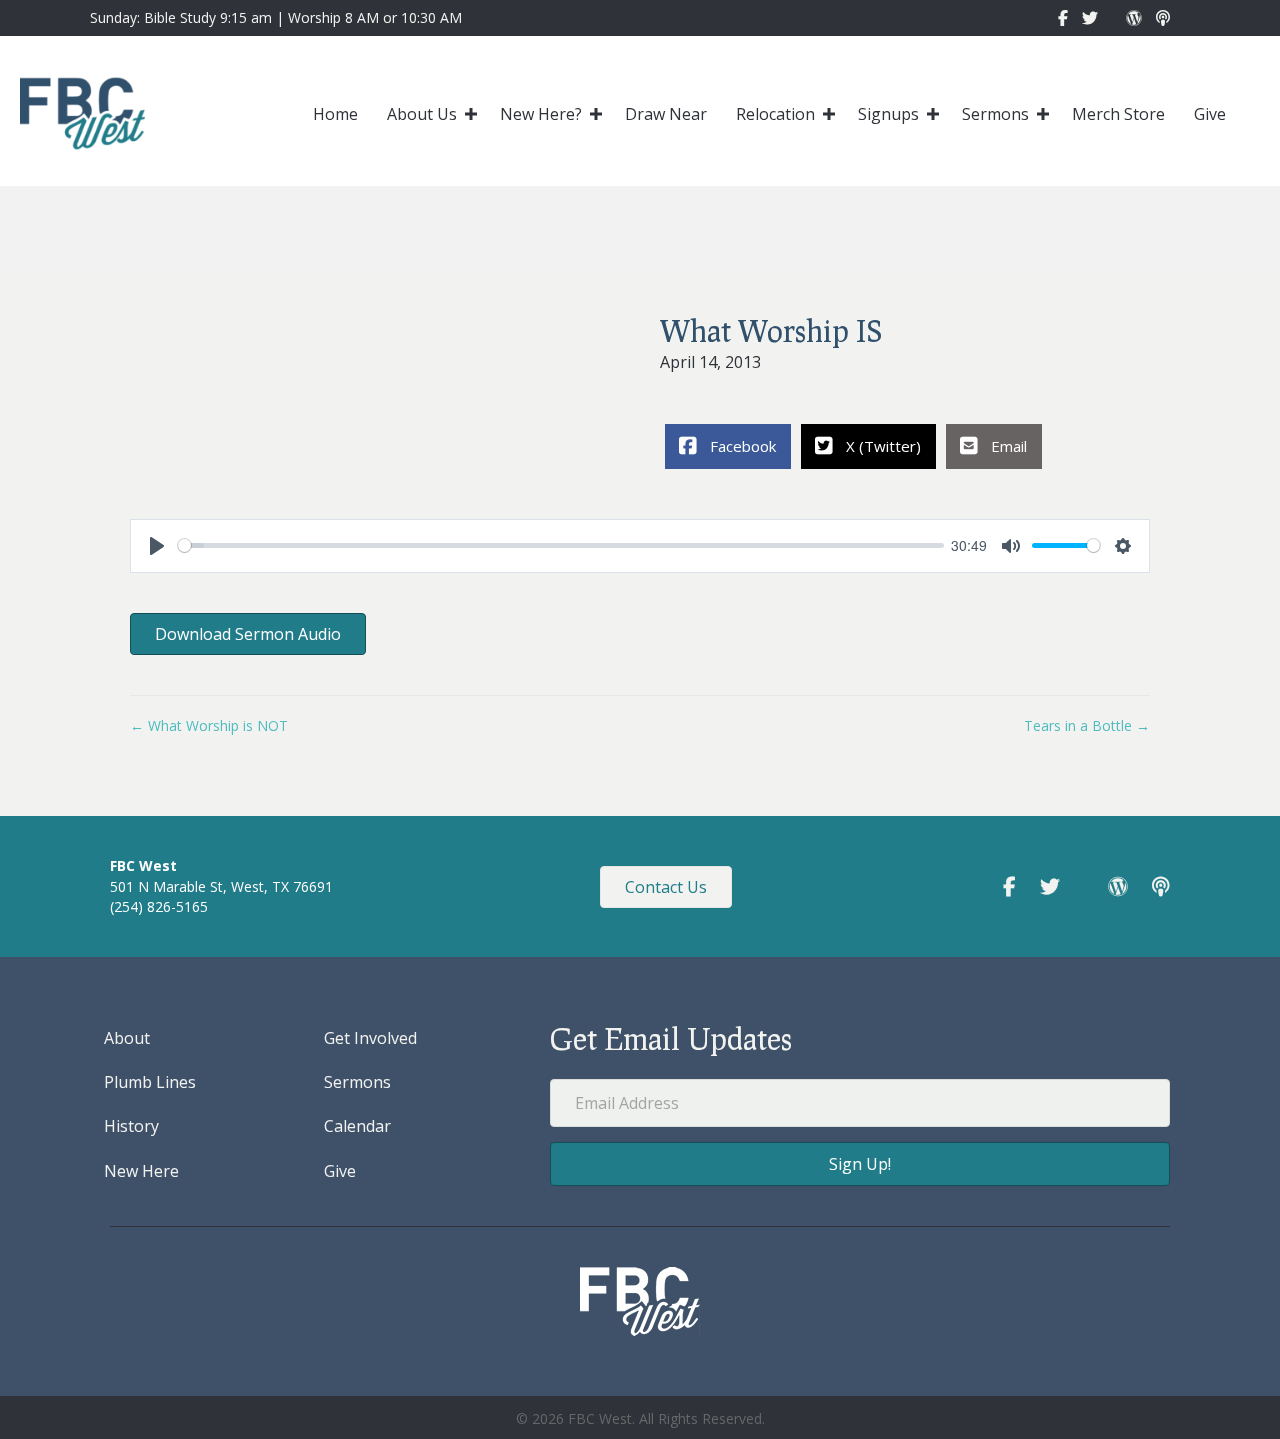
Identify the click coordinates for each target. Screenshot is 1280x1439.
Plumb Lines (150, 1082)
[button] (471, 114)
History (131, 1126)
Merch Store (1118, 114)
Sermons (995, 114)
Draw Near (666, 114)
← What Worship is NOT (209, 725)
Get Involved (370, 1038)
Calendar (357, 1126)
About (127, 1038)
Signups (888, 114)
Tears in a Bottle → (1087, 725)
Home (335, 114)
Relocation (775, 114)
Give (1210, 114)
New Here (141, 1171)
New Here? (541, 114)
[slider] (561, 545)
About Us (422, 114)
